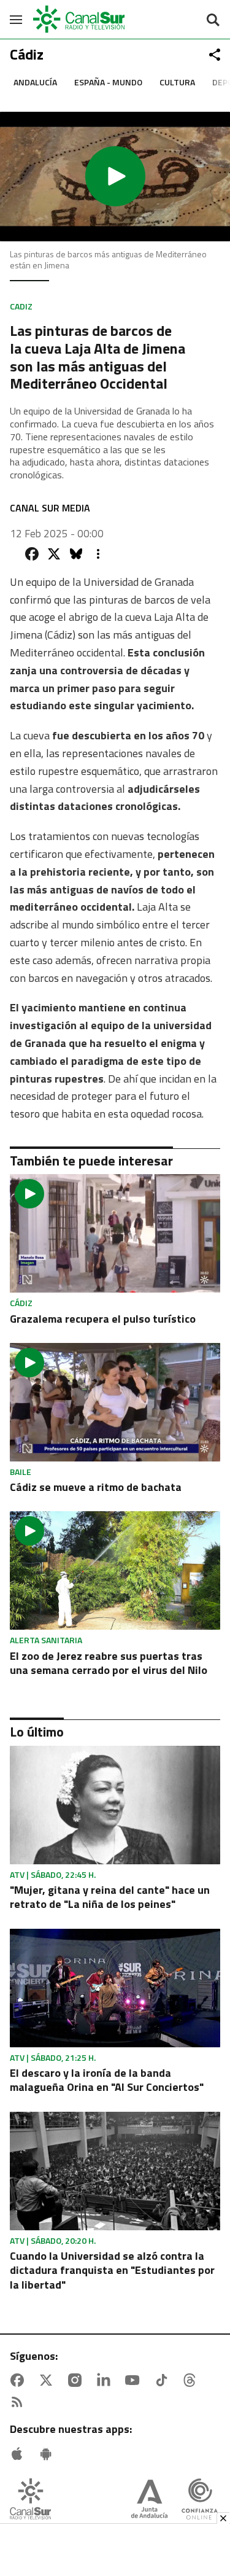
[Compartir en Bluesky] (76, 554)
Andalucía (35, 82)
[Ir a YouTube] (135, 2380)
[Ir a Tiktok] (164, 2380)
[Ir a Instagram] (77, 2380)
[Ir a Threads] (192, 2380)
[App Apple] (20, 2454)
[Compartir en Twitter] (54, 554)
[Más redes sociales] (215, 55)
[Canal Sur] (80, 19)
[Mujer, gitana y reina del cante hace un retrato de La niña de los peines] (115, 1805)
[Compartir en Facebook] (32, 554)
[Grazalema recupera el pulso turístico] (115, 1233)
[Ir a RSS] (20, 2402)
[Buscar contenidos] (213, 21)
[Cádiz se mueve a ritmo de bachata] (115, 1402)
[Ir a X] (48, 2380)
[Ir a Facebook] (20, 2380)
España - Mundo (108, 82)
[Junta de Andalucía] (149, 2500)
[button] (115, 177)
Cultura (177, 82)
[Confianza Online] (200, 2500)
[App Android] (48, 2454)
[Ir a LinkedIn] (106, 2380)
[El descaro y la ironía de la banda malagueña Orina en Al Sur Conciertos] (115, 1988)
